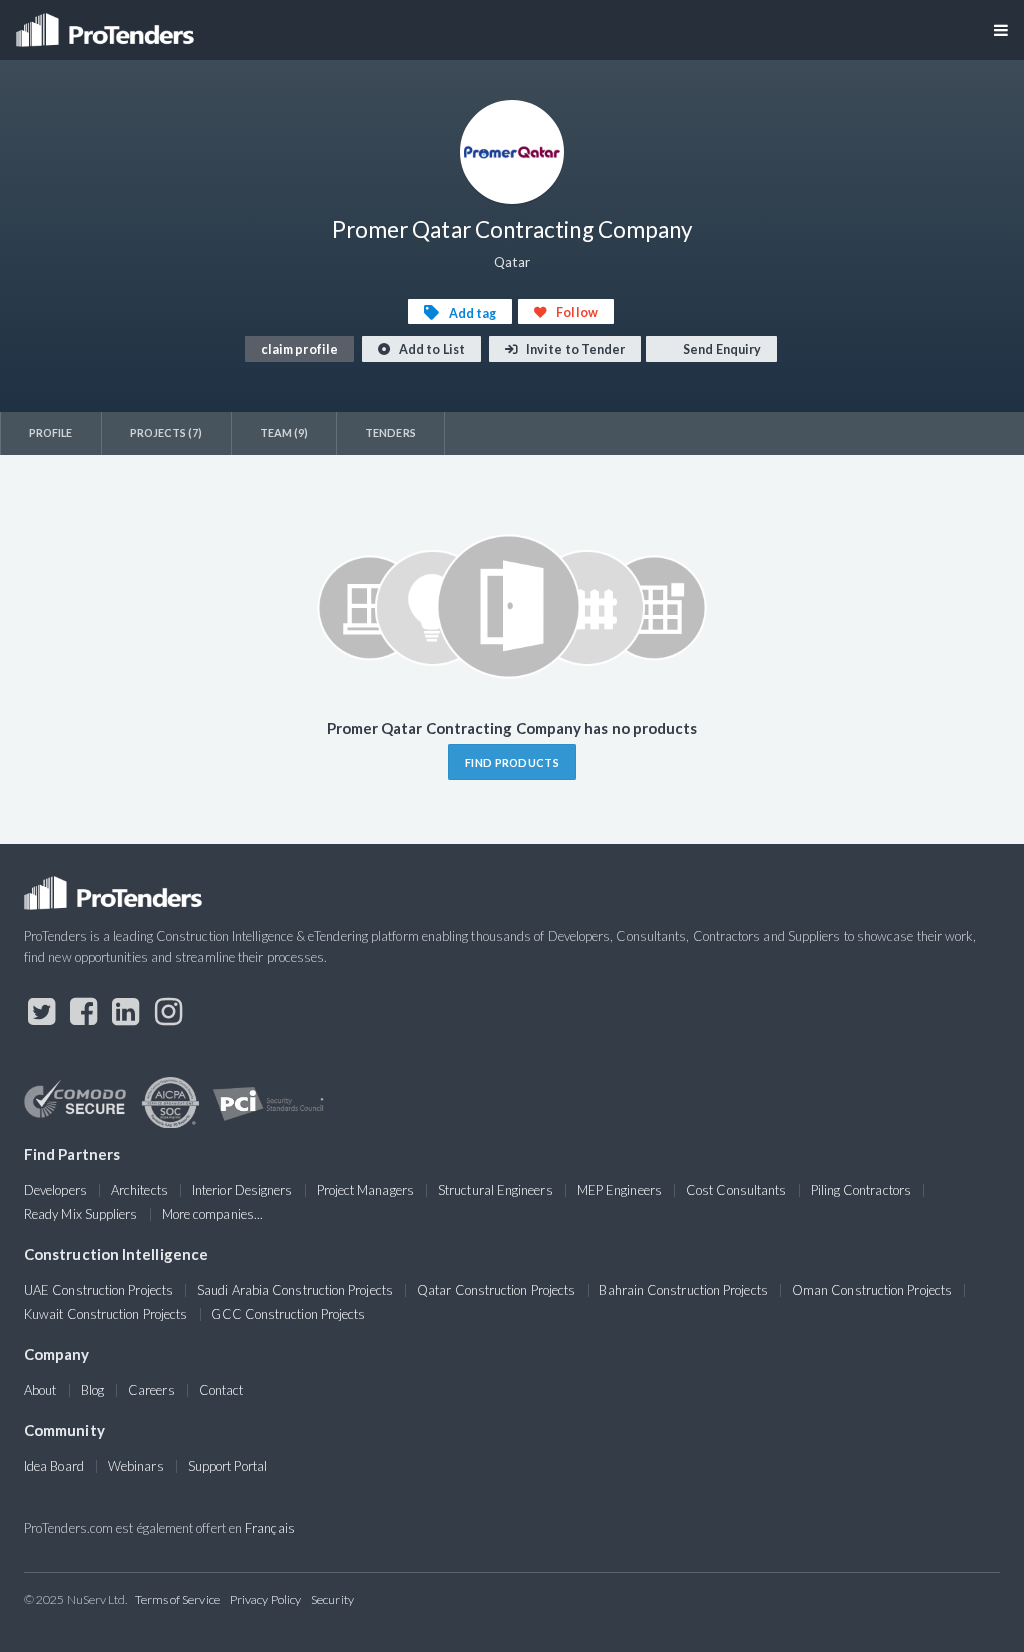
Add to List (431, 349)
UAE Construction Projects (98, 1290)
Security (332, 1599)
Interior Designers (242, 1190)
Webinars (136, 1466)
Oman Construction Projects (872, 1290)
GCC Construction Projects (288, 1314)
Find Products (512, 762)
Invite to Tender (574, 349)
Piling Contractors (861, 1190)
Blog (92, 1390)
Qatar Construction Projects (496, 1290)
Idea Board (54, 1466)
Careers (151, 1390)
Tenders (390, 432)
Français (270, 1528)
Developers (55, 1190)
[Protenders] (107, 23)
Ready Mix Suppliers (81, 1214)
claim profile (299, 349)
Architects (139, 1190)
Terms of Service (177, 1599)
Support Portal (227, 1466)
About (40, 1390)
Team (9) (284, 432)
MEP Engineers (619, 1190)
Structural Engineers (495, 1190)
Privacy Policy (265, 1599)
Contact (221, 1390)
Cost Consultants (736, 1190)
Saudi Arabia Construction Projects (295, 1290)
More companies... (212, 1214)
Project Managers (365, 1190)
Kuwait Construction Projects (105, 1314)
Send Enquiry (721, 349)
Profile (51, 432)
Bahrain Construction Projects (683, 1290)
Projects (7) (166, 432)
